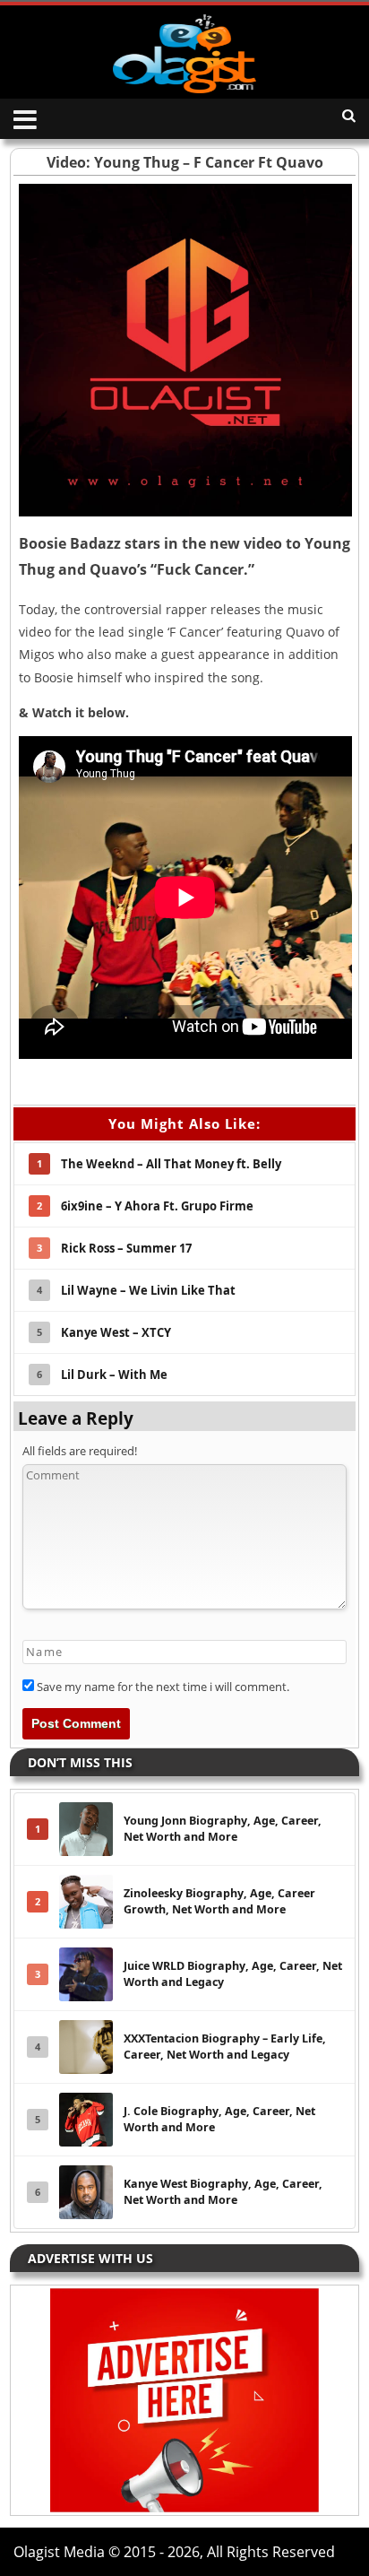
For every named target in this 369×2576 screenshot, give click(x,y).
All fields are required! (80, 1451)
